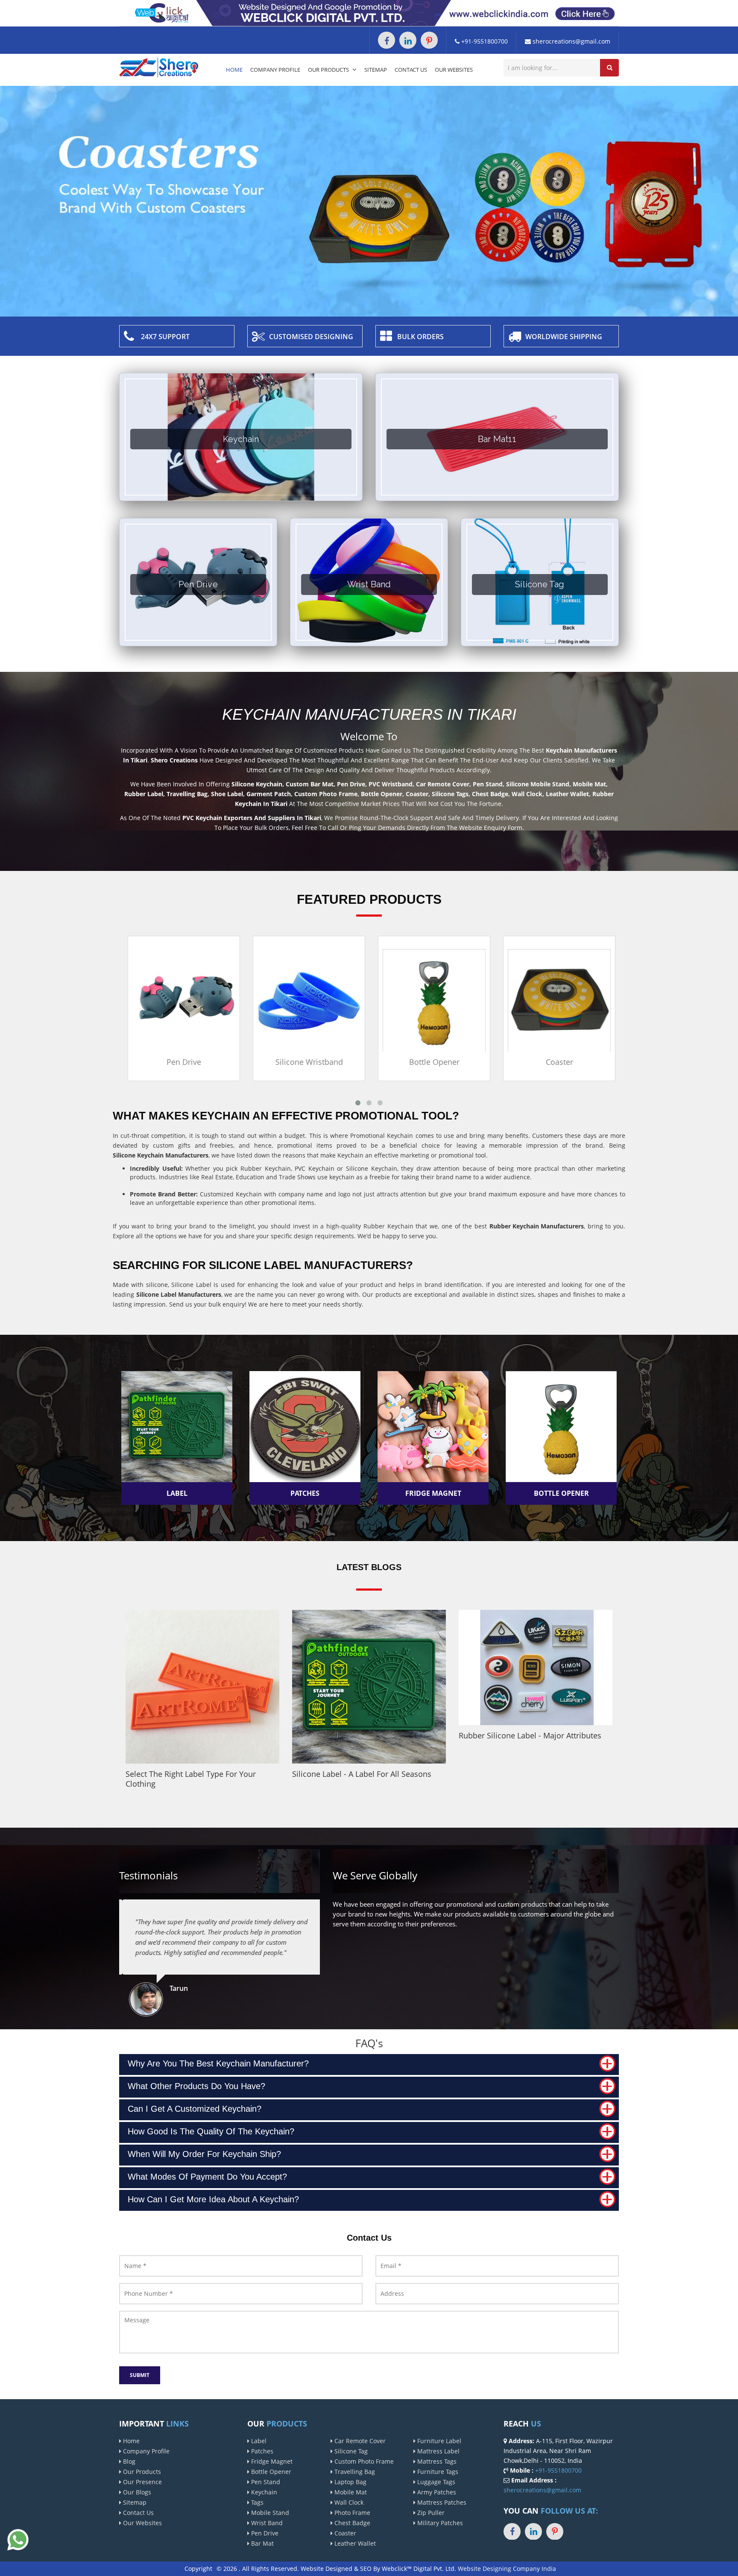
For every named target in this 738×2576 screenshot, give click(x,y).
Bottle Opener (432, 1062)
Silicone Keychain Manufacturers (161, 1155)
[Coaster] (557, 1000)
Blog (128, 2461)
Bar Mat (262, 2543)
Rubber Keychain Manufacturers (537, 1226)
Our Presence (142, 2482)
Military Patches (439, 2523)
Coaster (557, 1062)
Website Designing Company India (507, 2569)
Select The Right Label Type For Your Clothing (191, 1779)
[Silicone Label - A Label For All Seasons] (369, 1687)
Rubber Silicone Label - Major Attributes (530, 1735)
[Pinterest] (429, 40)
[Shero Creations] (159, 67)
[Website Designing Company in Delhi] (369, 13)
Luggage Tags (435, 2482)
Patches (261, 2451)
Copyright (198, 2569)
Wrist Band (266, 2523)
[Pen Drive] (182, 1000)
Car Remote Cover (359, 2441)
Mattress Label (438, 2451)
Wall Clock (348, 2502)
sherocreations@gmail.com (571, 41)
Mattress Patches (441, 2502)
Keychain (263, 2492)
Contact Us (411, 70)
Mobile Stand (269, 2513)
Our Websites (454, 70)
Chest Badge (351, 2523)
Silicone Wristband (307, 1062)
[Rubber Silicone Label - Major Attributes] (536, 1668)
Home (234, 70)
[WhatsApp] (18, 2539)
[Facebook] (387, 40)
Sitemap (376, 70)
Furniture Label (438, 2441)
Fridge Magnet (271, 2461)
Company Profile (275, 70)
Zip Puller (430, 2513)
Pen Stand (265, 2482)
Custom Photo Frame (363, 2461)
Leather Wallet (354, 2543)
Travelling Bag (354, 2472)
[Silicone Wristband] (307, 1000)
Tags (256, 2502)
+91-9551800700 (484, 41)
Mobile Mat (350, 2492)
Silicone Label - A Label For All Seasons (362, 1774)
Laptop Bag (350, 2482)
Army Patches (436, 2492)
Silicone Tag (350, 2451)
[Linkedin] (408, 40)
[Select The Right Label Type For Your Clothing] (202, 1687)
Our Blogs (136, 2492)
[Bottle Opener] (432, 1000)
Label (258, 2441)
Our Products (329, 70)
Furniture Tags (437, 2472)
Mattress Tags (436, 2461)
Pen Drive (182, 1062)
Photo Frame (351, 2513)
